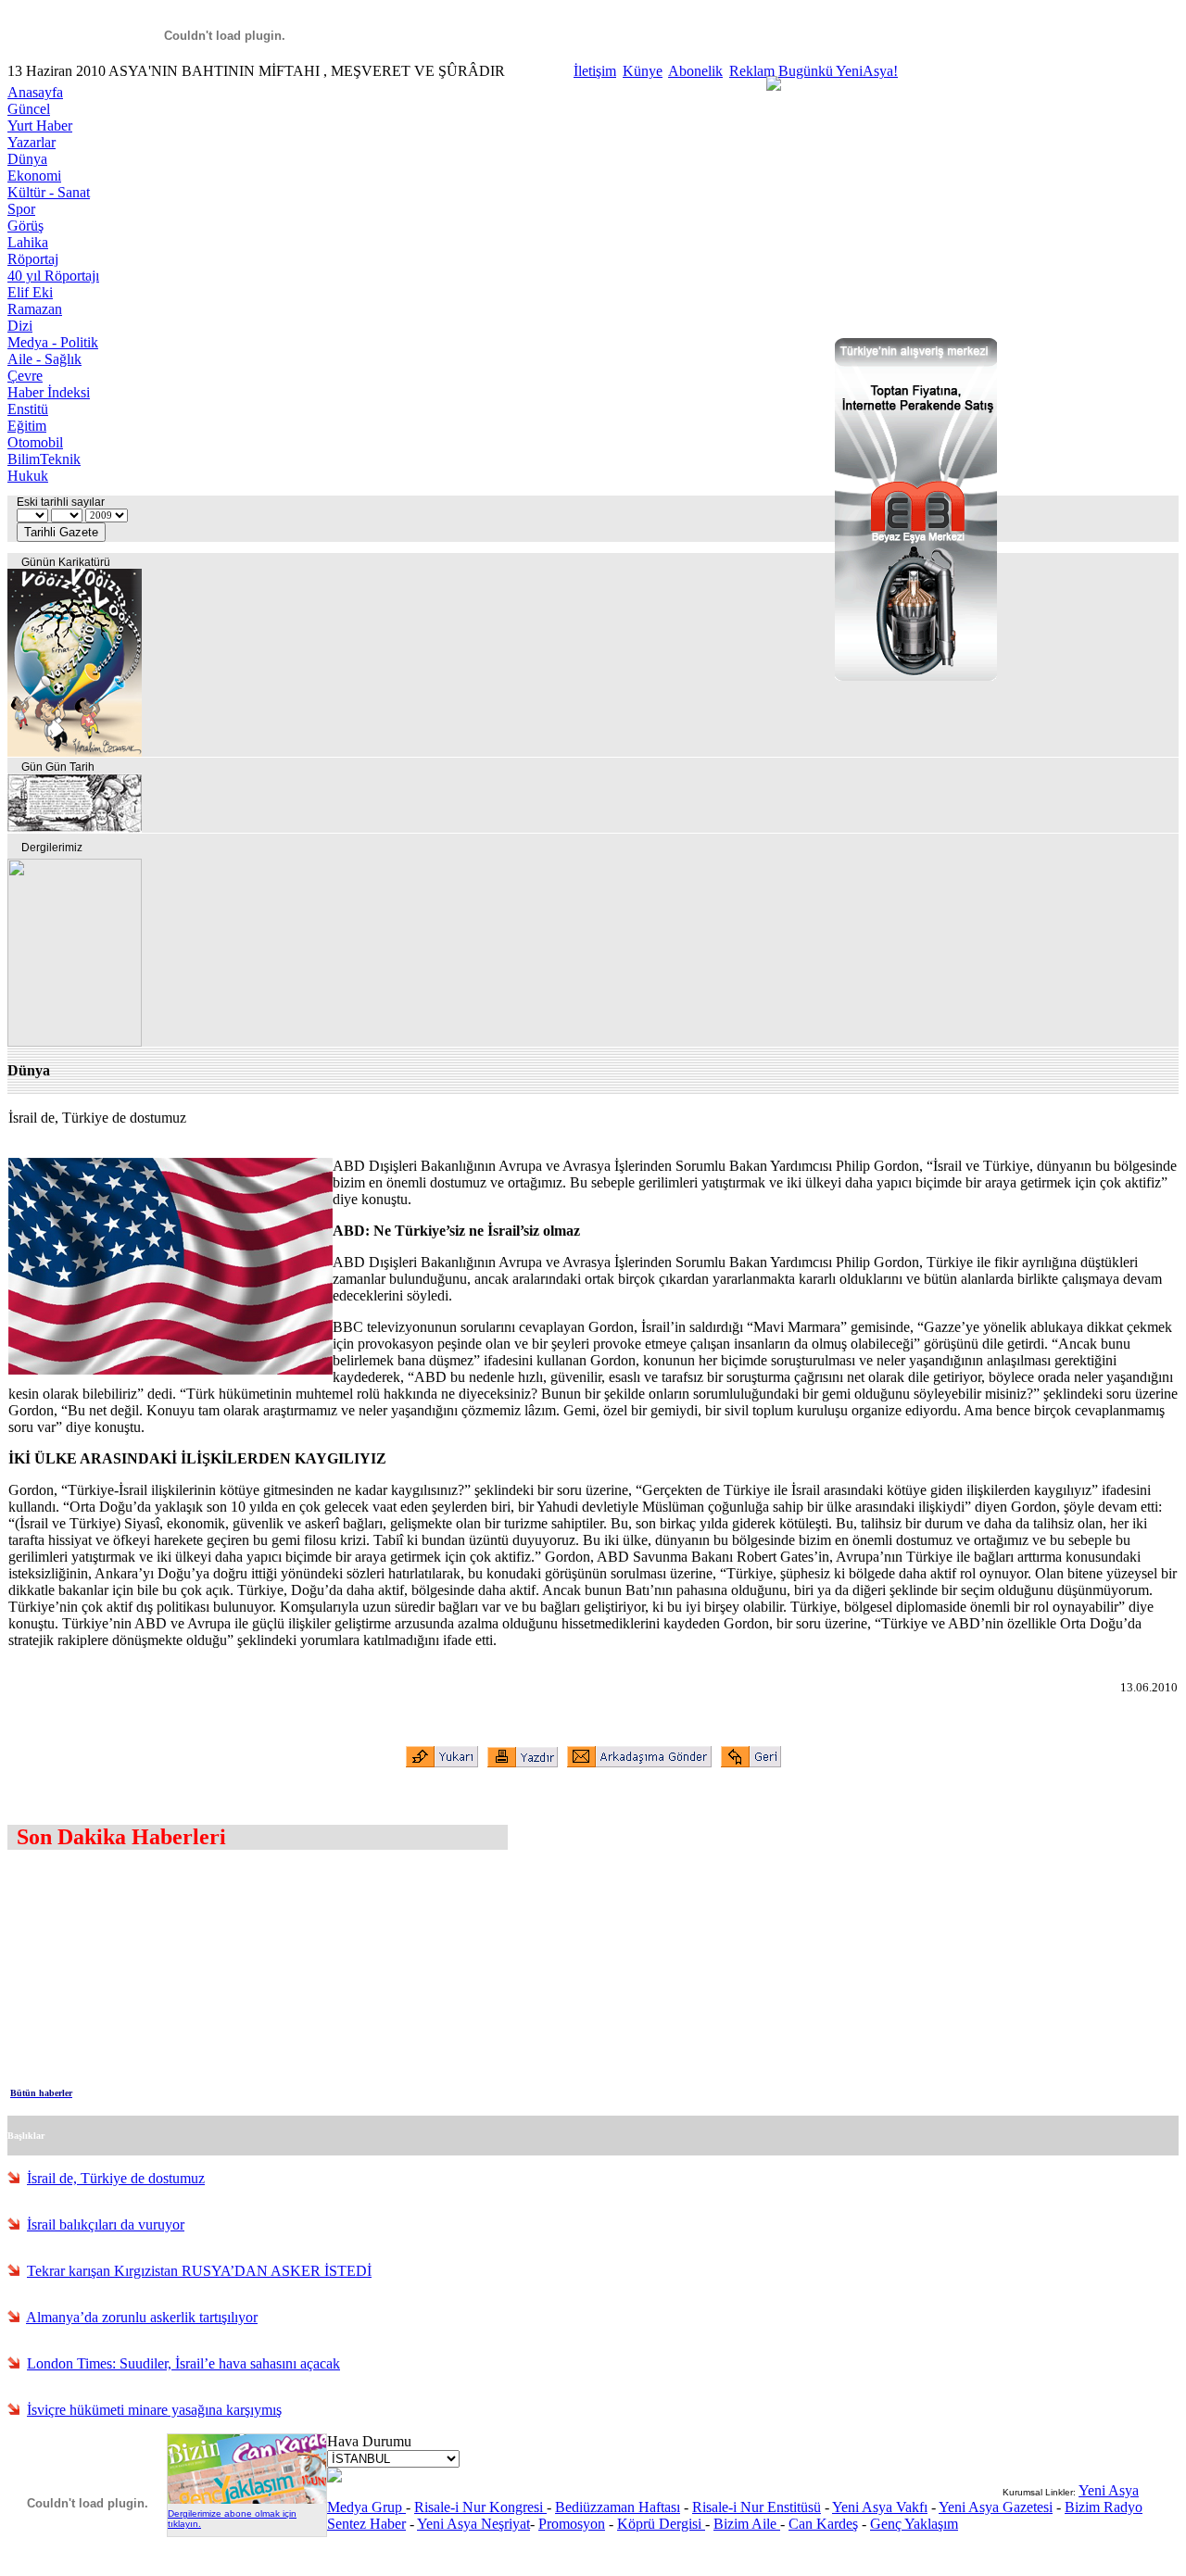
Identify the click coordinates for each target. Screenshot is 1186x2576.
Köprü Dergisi (661, 2524)
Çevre (25, 376)
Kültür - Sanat (49, 192)
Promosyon (572, 2524)
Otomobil (35, 442)
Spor (21, 209)
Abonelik (695, 71)
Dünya (27, 159)
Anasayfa (35, 92)
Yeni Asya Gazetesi (996, 2507)
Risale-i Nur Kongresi (480, 2507)
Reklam (752, 71)
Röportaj (33, 259)
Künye (643, 71)
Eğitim (27, 426)
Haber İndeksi (49, 392)
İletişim (595, 71)
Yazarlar (32, 142)
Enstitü (28, 409)
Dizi (20, 326)
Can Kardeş (823, 2524)
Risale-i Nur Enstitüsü (757, 2507)
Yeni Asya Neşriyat (473, 2524)
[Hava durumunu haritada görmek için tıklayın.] (334, 2477)
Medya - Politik (53, 342)
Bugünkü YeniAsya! (838, 71)
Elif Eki (30, 292)
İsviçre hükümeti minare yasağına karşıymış (154, 2410)
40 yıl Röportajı (53, 276)
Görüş (25, 226)
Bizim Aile (747, 2524)
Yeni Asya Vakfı (880, 2507)
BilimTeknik (44, 459)
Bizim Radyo (1104, 2507)
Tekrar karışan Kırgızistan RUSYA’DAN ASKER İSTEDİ (199, 2271)
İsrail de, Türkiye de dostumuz (116, 2178)
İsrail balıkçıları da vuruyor (106, 2224)
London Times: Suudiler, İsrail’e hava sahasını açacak (183, 2363)
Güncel (29, 109)
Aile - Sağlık (44, 359)
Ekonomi (34, 176)
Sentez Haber (366, 2524)
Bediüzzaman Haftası (618, 2507)
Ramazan (35, 309)
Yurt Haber (40, 126)
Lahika (28, 242)
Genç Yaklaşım (914, 2524)
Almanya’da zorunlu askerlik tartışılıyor (142, 2317)
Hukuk (28, 476)
